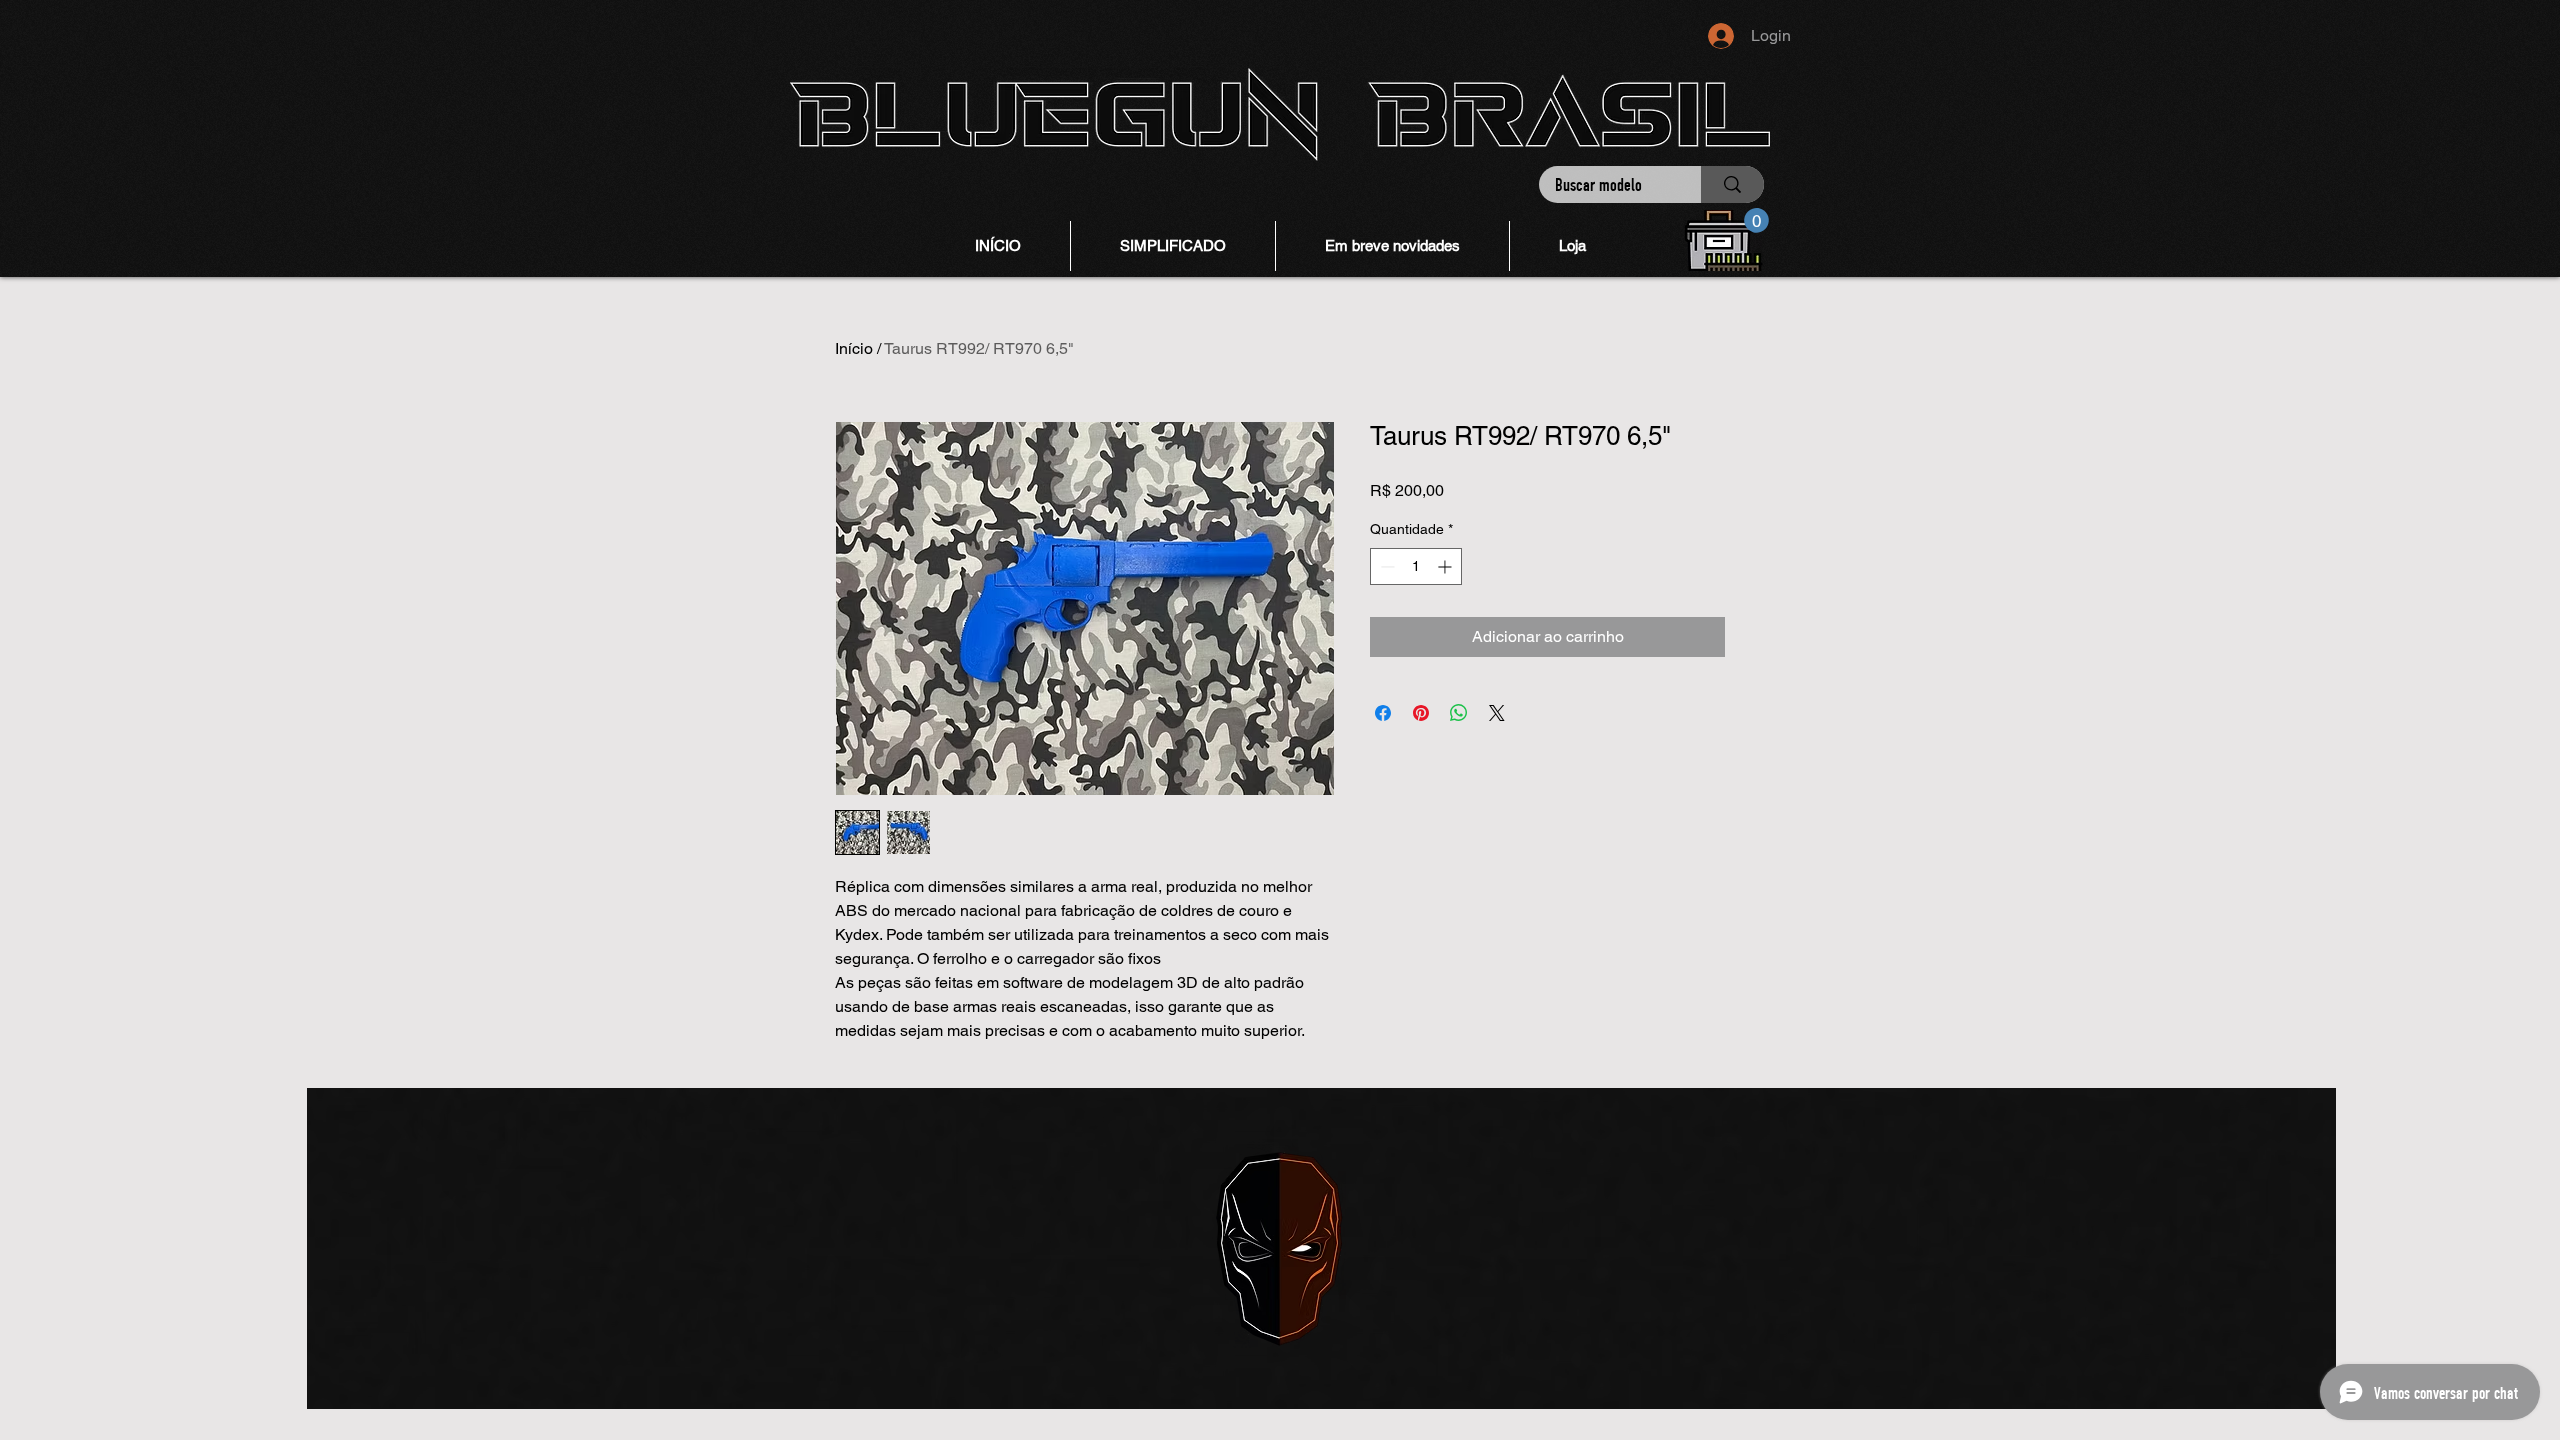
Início (854, 348)
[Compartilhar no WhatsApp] (1459, 713)
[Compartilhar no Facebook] (1383, 713)
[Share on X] (1497, 713)
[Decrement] (1385, 566)
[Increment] (1446, 566)
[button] (1756, 220)
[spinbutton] (1416, 566)
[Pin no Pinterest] (1421, 713)
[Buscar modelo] (1732, 184)
